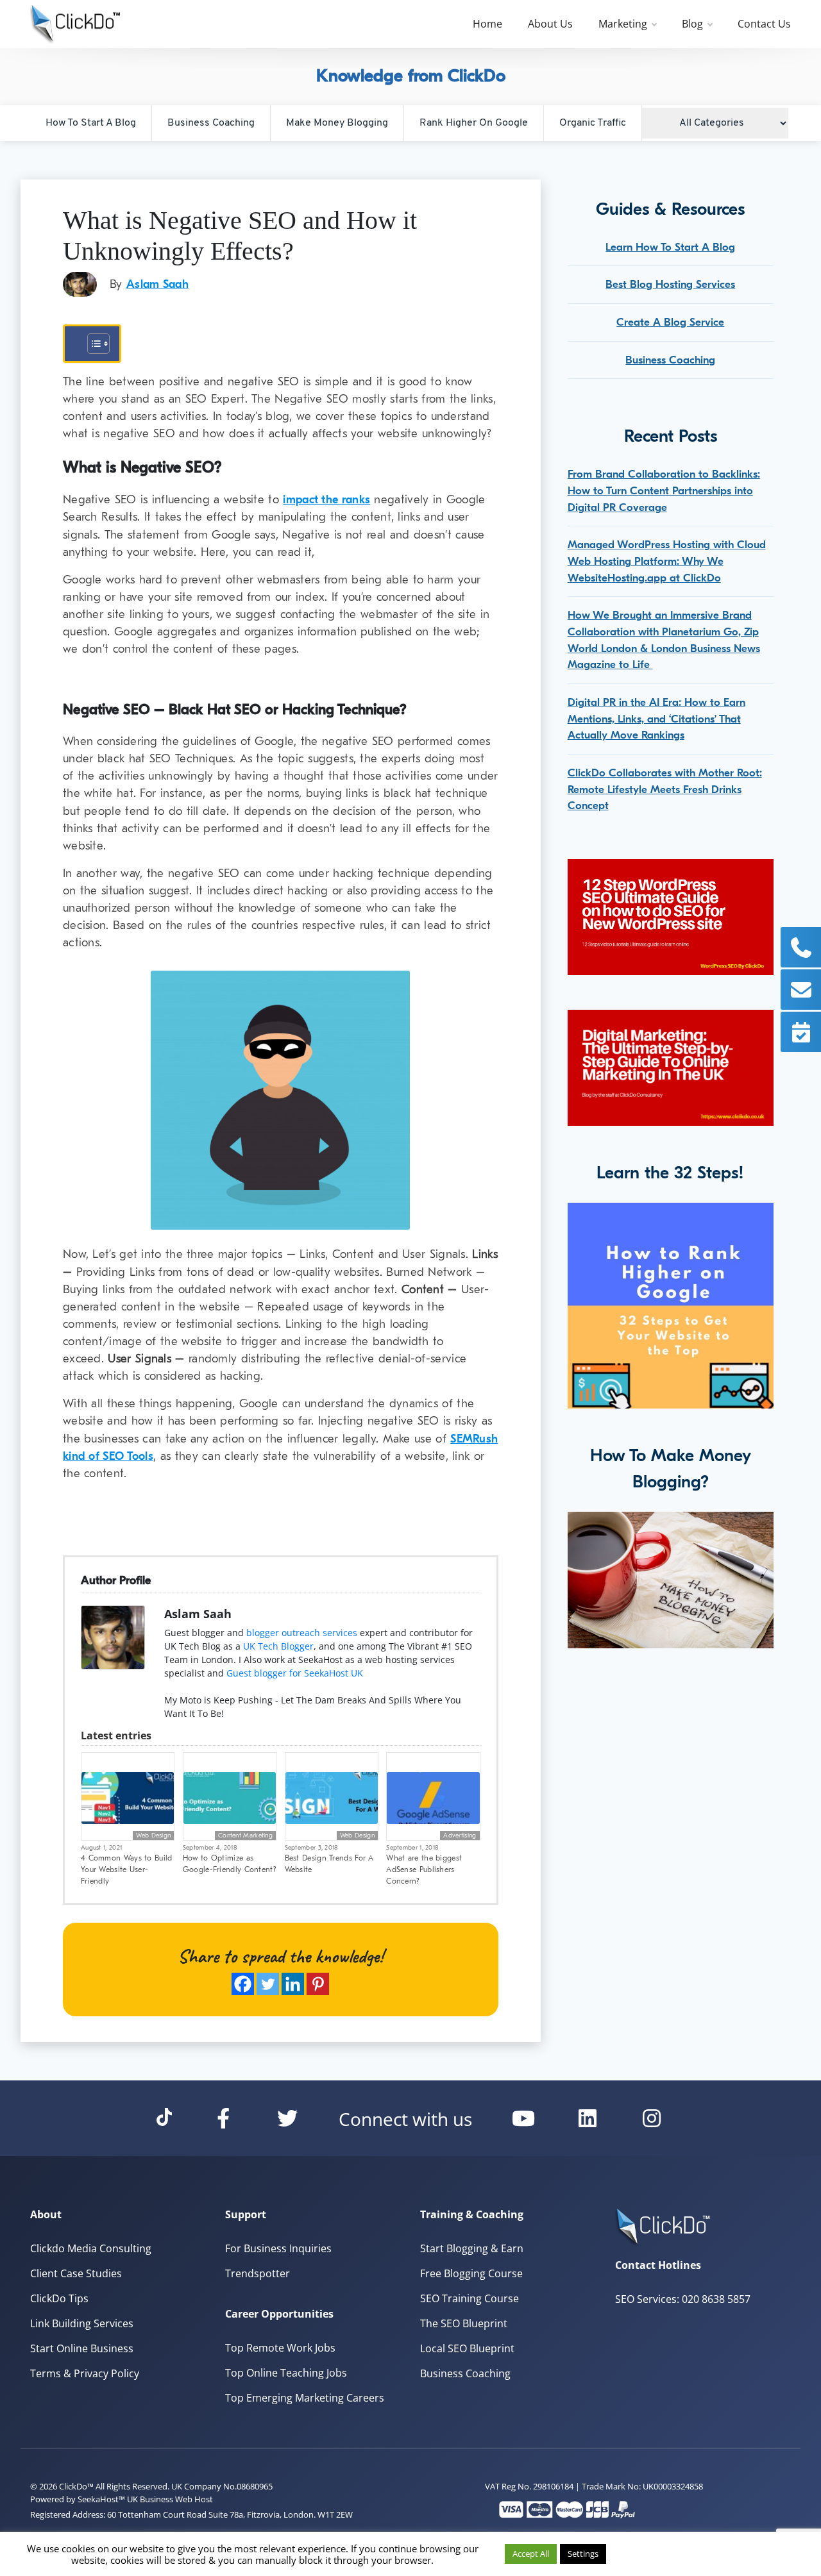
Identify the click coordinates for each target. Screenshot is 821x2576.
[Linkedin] (293, 1984)
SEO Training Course (470, 2298)
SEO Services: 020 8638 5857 (683, 2299)
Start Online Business (82, 2348)
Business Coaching (211, 123)
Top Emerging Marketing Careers (305, 2398)
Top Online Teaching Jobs (286, 2373)
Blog (692, 24)
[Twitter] (268, 1984)
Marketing (623, 24)
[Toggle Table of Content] (92, 344)
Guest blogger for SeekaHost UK (295, 1673)
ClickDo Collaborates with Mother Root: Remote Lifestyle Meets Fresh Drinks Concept (665, 789)
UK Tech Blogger (278, 1646)
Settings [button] (583, 2554)
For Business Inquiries (278, 2248)
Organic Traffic (593, 123)
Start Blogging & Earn (472, 2248)
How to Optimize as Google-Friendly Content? (230, 1864)
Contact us (764, 24)
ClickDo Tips (59, 2298)
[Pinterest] (318, 1984)
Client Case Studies (76, 2273)
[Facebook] (243, 1984)
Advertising (460, 1836)
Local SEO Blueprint (467, 2348)
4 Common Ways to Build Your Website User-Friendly (127, 1869)
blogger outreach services (302, 1633)
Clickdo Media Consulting (91, 2248)
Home (487, 24)
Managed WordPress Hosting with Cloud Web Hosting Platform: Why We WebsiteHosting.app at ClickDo (667, 561)
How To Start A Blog (91, 123)
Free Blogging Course (471, 2273)
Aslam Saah (157, 284)
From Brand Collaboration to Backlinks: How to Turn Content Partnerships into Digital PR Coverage (664, 490)
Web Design (153, 1836)
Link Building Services (82, 2323)
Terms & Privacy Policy (85, 2373)
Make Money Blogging (337, 123)
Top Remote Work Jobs (280, 2348)
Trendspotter (258, 2273)
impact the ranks (326, 500)
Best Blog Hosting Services (670, 284)
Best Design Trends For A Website (329, 1864)
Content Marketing (245, 1836)
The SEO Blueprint (464, 2323)
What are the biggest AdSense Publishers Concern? (424, 1869)
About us (550, 24)
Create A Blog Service (670, 322)
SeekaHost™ (101, 2499)
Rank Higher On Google (474, 123)
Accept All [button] (531, 2554)
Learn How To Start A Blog (670, 247)
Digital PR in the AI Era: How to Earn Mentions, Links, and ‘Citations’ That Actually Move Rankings (656, 719)
